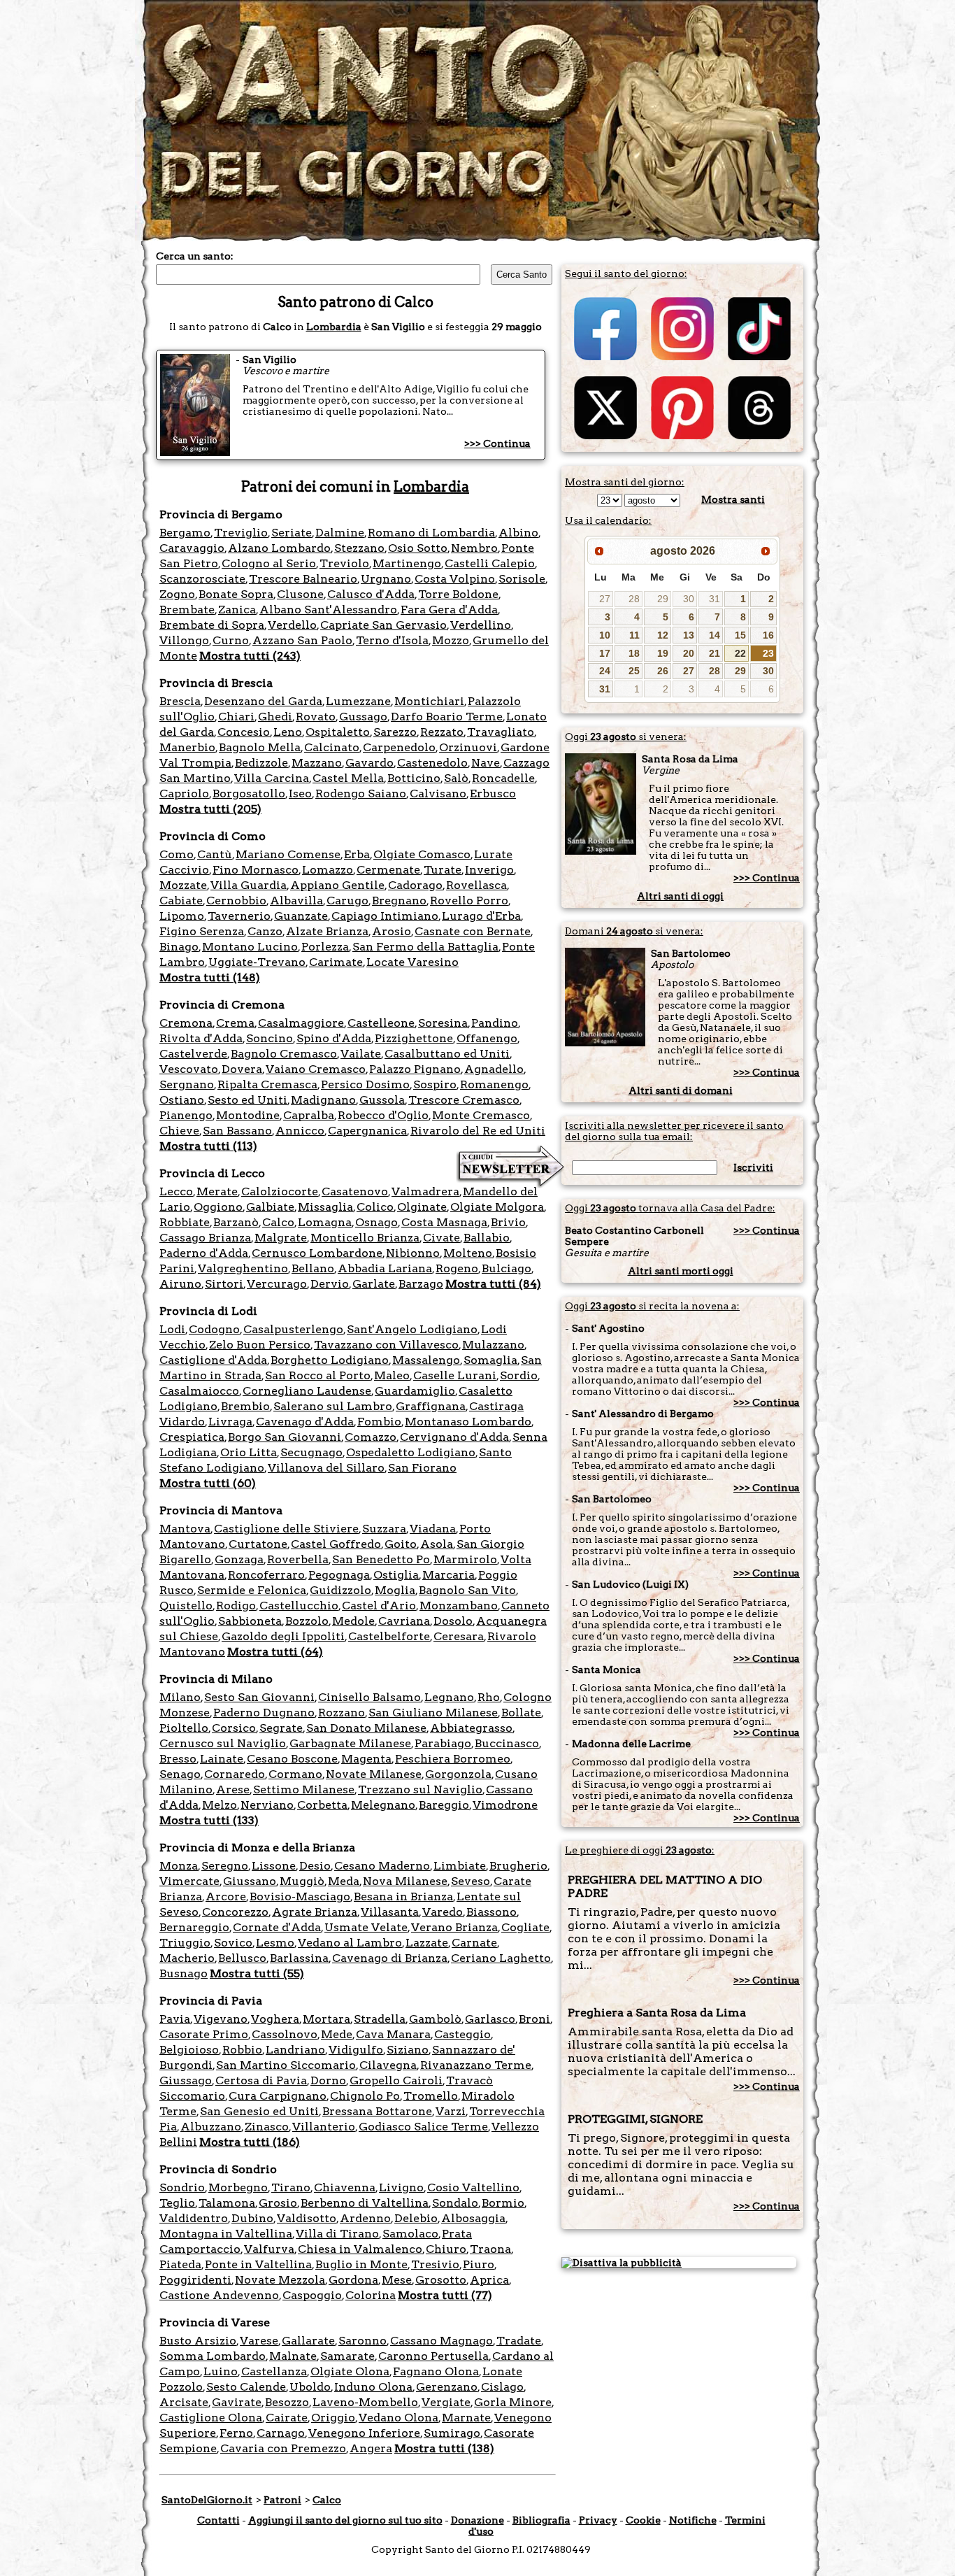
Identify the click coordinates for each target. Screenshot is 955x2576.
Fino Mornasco (256, 870)
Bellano (313, 1268)
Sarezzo (395, 732)
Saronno (362, 2341)
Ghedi (275, 717)
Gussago (363, 717)
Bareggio (444, 1805)
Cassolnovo (285, 2034)
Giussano (250, 1881)
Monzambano (459, 1606)
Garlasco (490, 2019)
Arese (233, 1789)
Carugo (347, 901)
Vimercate (189, 1881)
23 (768, 653)
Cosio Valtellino (473, 2187)
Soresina (443, 1023)
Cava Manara (393, 2034)
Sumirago (452, 2433)
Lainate (222, 1759)
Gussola (382, 1100)
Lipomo (182, 916)
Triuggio (185, 1943)
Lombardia (334, 327)
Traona (490, 2249)
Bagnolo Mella (260, 747)
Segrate (281, 1728)
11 (634, 635)
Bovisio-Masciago (300, 1897)
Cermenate (388, 870)
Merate (217, 1191)
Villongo (184, 640)
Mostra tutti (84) (493, 1284)
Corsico (234, 1728)
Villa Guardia (249, 885)
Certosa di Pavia (261, 2080)
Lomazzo (328, 870)
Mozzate (183, 885)
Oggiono (218, 1207)
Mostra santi (733, 499)
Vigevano (221, 2019)
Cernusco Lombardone (317, 1253)
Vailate (361, 1054)
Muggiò (302, 1881)
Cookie (643, 2520)
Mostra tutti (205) (210, 809)
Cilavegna (388, 2065)
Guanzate (301, 916)
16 (768, 635)
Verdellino (481, 625)
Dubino (252, 2218)
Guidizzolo (340, 1590)
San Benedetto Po (381, 1559)
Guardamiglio (415, 1391)
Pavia (175, 2019)
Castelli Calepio (490, 563)
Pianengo (186, 1115)
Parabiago (443, 1743)
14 (715, 635)
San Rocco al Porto (318, 1375)
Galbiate (270, 1207)
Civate (441, 1238)
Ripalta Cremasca (267, 1084)
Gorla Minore (513, 2402)
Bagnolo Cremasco (284, 1054)
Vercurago (277, 1284)
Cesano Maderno (382, 1866)
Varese (259, 2341)
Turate (443, 870)
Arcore (226, 1897)
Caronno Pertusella (433, 2356)
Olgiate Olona (350, 2371)
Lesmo (275, 1943)
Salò (456, 778)
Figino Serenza (202, 931)
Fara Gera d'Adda (449, 610)
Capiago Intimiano (385, 916)
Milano (180, 1697)
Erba (357, 854)
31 (715, 599)
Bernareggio (194, 1927)
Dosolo (453, 1621)
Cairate (287, 2418)
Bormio (503, 2203)
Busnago (184, 1973)
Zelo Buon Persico (260, 1345)
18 (634, 653)
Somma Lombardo (213, 2356)
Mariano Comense (288, 854)
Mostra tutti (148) (210, 977)
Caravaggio (192, 548)
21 (715, 653)
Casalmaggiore (301, 1023)
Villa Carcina (272, 778)
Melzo (220, 1805)
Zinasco (267, 2127)
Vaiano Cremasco (316, 1069)
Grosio (278, 2203)
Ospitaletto (338, 732)
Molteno (468, 1253)
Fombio (379, 1422)
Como (177, 854)
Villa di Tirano (337, 2234)
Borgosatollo (249, 794)
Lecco (176, 1191)
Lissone (274, 1866)
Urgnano (386, 579)
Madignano (323, 1100)
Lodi (172, 1329)
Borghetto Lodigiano (330, 1360)
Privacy (598, 2520)
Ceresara (459, 1636)
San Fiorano (422, 1468)
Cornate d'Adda (277, 1927)
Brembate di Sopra (212, 625)
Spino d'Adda (334, 1038)
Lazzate (427, 1943)
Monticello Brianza (365, 1238)
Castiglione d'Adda (213, 1360)
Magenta (366, 1759)
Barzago (421, 1284)
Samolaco (410, 2234)
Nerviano (267, 1805)
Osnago (376, 1222)
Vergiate (446, 2402)
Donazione (477, 2520)
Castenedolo (432, 763)
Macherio (187, 1958)
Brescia (180, 701)
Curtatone (258, 1544)
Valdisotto (307, 2218)
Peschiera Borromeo (453, 1759)
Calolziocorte (280, 1191)
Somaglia (490, 1360)
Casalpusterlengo (293, 1329)
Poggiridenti (195, 2280)
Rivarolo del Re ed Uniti (478, 1131)
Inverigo (489, 870)
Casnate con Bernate (473, 931)
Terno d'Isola (392, 640)
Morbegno (238, 2187)
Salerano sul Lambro (333, 1406)
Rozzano (342, 1713)
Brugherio (518, 1866)
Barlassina (299, 1958)
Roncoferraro (266, 1575)
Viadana (433, 1529)
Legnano (449, 1697)
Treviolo (344, 563)
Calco (278, 1222)
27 (605, 599)
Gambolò (435, 2019)
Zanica (237, 610)
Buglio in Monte (361, 2264)
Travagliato (501, 732)
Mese (397, 2280)
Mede (337, 2034)
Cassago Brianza (205, 1238)
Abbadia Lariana (385, 1268)
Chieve (179, 1131)
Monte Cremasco (481, 1115)
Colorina (371, 2295)
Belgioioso (189, 2050)
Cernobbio (236, 901)
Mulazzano (493, 1345)
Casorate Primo (204, 2034)
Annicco (300, 1131)
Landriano (295, 2050)
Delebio (416, 2218)
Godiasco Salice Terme (423, 2127)
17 (605, 653)
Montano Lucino (250, 947)
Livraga (230, 1422)
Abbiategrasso (471, 1728)
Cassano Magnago (441, 2341)
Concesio (244, 732)
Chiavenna (345, 2187)
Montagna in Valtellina (226, 2234)
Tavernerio (239, 916)
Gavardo (369, 763)
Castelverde (193, 1054)
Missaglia (325, 1207)
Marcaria (448, 1575)
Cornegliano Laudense (307, 1391)
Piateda (180, 2264)
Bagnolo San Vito (467, 1590)
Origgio (333, 2418)
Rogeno (457, 1268)
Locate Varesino (412, 962)
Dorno (328, 2080)
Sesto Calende (246, 2387)
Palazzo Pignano (415, 1069)
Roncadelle (503, 778)
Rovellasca (476, 885)
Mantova (185, 1529)
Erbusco (493, 794)
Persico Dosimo (365, 1084)
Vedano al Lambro (350, 1943)
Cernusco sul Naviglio (223, 1743)
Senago (180, 1774)
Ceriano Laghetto (501, 1958)
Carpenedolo (399, 747)
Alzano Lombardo (279, 548)
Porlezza (325, 947)
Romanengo (494, 1084)
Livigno (401, 2187)
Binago (179, 947)
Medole (353, 1621)
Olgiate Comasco (422, 854)
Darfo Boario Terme (447, 717)
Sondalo (455, 2203)
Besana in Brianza (403, 1897)
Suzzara (384, 1529)
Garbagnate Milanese (350, 1743)
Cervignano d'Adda (454, 1437)
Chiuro (446, 2249)
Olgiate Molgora (497, 1207)
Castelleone (381, 1023)
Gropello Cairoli (396, 2080)
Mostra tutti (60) (208, 1483)
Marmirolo (465, 1559)
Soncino (270, 1038)
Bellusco (242, 1958)
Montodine (248, 1115)
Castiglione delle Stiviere (286, 1529)
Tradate (519, 2341)
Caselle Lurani (455, 1375)
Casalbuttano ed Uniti (447, 1054)
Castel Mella (348, 778)
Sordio (519, 1375)
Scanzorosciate (202, 579)
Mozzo (451, 640)
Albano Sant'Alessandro (328, 610)
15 (740, 635)
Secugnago (311, 1452)
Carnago (281, 2433)
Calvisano (438, 794)
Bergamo (185, 533)
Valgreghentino (243, 1268)
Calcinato (332, 747)
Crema (235, 1023)
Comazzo (371, 1437)
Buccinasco (507, 1743)
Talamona (227, 2203)
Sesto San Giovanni (259, 1697)
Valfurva (269, 2249)
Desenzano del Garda (263, 701)
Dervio (330, 1284)
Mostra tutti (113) (208, 1146)
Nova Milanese (405, 1881)
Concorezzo (235, 1912)
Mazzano (317, 763)
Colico (375, 1207)
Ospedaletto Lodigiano (411, 1452)
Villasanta (390, 1912)
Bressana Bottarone (377, 2111)
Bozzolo (307, 1621)
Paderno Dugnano (264, 1713)
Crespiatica (192, 1437)
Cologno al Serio (269, 563)
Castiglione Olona (211, 2418)
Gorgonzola (458, 1774)
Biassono (491, 1912)
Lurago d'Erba (481, 916)
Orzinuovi (468, 747)
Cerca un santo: (195, 256)
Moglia (395, 1590)
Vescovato (189, 1069)
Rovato (316, 717)
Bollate (521, 1713)
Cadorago (415, 885)
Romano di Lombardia (431, 533)
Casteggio (462, 2034)
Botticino (414, 778)
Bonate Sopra (236, 594)
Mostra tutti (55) (257, 1973)
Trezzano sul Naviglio (420, 1789)
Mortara (326, 2019)
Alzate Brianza (327, 931)
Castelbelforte (389, 1636)
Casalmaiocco (199, 1391)
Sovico (233, 1943)
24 (605, 671)
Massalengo (426, 1360)
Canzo (265, 931)
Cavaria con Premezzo (283, 2448)
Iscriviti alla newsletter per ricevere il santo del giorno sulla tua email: (674, 1131)
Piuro (479, 2264)
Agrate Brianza (315, 1912)
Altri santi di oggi (680, 896)
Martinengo (407, 563)
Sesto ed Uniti (247, 1100)
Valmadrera (425, 1191)
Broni (534, 2019)
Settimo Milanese (304, 1789)
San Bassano (237, 1131)
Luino (221, 2371)
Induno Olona (373, 2387)
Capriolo (184, 794)
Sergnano (187, 1084)
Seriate (292, 533)
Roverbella (298, 1559)
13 (689, 635)
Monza (179, 1866)
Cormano (295, 1774)
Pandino (495, 1023)
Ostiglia (396, 1575)
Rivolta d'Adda (201, 1038)
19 (663, 653)
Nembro (474, 548)
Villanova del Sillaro (326, 1468)
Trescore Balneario (303, 579)
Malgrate (281, 1238)
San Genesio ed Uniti (259, 2111)
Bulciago (507, 1268)
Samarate (347, 2356)
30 (689, 599)
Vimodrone (505, 1805)
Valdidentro (194, 2218)
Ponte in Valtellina (258, 2264)
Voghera (275, 2019)
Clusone (300, 594)
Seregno (225, 1866)
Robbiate (185, 1222)
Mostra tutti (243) (250, 656)
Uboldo (310, 2387)
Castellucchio (299, 1606)
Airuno (180, 1284)
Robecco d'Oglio (383, 1115)
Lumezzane (358, 701)
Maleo (392, 1375)
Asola (437, 1544)
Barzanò (236, 1222)
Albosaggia (473, 2218)
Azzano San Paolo (302, 640)
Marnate (466, 2418)
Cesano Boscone (292, 1759)
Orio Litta (249, 1452)
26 (663, 671)
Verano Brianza (454, 1927)
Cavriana (404, 1621)
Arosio (392, 931)
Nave (486, 763)
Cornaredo (235, 1774)
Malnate (293, 2356)
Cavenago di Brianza (390, 1958)
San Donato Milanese (366, 1728)
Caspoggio (312, 2295)
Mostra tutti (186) (250, 2142)
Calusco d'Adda (371, 594)
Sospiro (435, 1084)
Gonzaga (239, 1559)
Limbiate (460, 1866)
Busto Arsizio (198, 2341)
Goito (401, 1544)
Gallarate (308, 2341)
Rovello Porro (469, 901)
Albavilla (296, 901)
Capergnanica (367, 1131)
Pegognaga (339, 1575)
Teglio (177, 2203)
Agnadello (494, 1069)
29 (663, 599)
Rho (489, 1697)
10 (605, 635)
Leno (288, 732)
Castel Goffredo (336, 1544)
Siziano (408, 2050)
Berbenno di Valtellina (365, 2203)
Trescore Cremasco (464, 1100)
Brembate (187, 610)
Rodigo (236, 1606)
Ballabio (487, 1238)
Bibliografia (541, 2520)
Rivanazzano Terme (476, 2065)
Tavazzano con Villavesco (386, 1345)
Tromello (431, 2096)
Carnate (474, 1943)
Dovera (242, 1069)
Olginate (422, 1207)
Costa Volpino (455, 579)
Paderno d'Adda (204, 1253)
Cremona (186, 1023)
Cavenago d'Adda (305, 1422)
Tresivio (435, 2264)
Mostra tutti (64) (275, 1652)
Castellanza (274, 2371)
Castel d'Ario (379, 1606)
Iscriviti (753, 1167)
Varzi (451, 2111)
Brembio (245, 1406)
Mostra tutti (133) (209, 1820)
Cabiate (181, 901)
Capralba (309, 1115)
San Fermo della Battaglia (425, 947)
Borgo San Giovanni (285, 1437)
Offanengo (487, 1038)
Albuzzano (211, 2127)
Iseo (300, 794)
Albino (518, 533)
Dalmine (340, 533)
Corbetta (322, 1805)
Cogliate (525, 1927)
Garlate (374, 1284)
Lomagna (325, 1222)
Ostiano (182, 1100)
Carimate (336, 962)
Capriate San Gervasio (383, 625)
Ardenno (365, 2218)
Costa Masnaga (444, 1222)
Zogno (177, 594)
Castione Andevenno (219, 2295)
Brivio (508, 1222)
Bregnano (399, 901)
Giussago (186, 2080)
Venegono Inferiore (364, 2433)
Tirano (291, 2187)
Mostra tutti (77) (445, 2295)
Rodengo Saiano (361, 794)
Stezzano (359, 548)
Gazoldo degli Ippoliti (283, 1636)
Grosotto (441, 2280)
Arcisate (184, 2402)
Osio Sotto (418, 548)
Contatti (218, 2520)
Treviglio (241, 533)
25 (634, 671)
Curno (231, 640)
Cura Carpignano (278, 2096)
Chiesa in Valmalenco (360, 2249)
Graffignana (431, 1406)
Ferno (236, 2433)
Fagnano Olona (436, 2371)
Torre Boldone (458, 594)
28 (634, 599)
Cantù (215, 854)
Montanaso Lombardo (468, 1422)
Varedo (443, 1912)
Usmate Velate (366, 1927)
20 (689, 653)
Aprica (489, 2280)
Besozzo (287, 2402)
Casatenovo (355, 1191)
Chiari (236, 717)
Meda (344, 1881)
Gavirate (237, 2402)
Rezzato (442, 732)
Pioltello (184, 1728)
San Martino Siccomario (286, 2065)
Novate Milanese (374, 1774)
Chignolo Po (365, 2096)
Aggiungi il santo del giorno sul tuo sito (345, 2520)
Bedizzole (261, 763)
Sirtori (224, 1284)
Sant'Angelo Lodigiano (412, 1329)
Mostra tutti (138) (444, 2448)
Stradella (380, 2019)
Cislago (502, 2387)
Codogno (214, 1329)
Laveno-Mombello (365, 2402)
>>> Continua (497, 443)
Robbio (242, 2050)
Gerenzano (447, 2387)
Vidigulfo (356, 2050)
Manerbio (187, 747)
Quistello (186, 1606)
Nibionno (413, 1253)
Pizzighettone (414, 1038)
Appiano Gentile (337, 885)
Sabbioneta (250, 1621)
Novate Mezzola (280, 2280)
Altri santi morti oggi (681, 1271)
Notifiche (693, 2520)
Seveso (471, 1881)
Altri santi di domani (681, 1090)
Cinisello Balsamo (369, 1697)
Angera (371, 2448)
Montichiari (429, 701)
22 (740, 653)
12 (663, 635)
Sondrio (182, 2187)
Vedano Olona (398, 2418)
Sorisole (522, 579)
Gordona (353, 2280)
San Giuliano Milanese (433, 1713)
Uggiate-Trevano (257, 962)
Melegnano (383, 1805)
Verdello (292, 625)
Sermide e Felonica (252, 1590)
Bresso (178, 1759)
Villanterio (324, 2127)
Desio (315, 1866)
